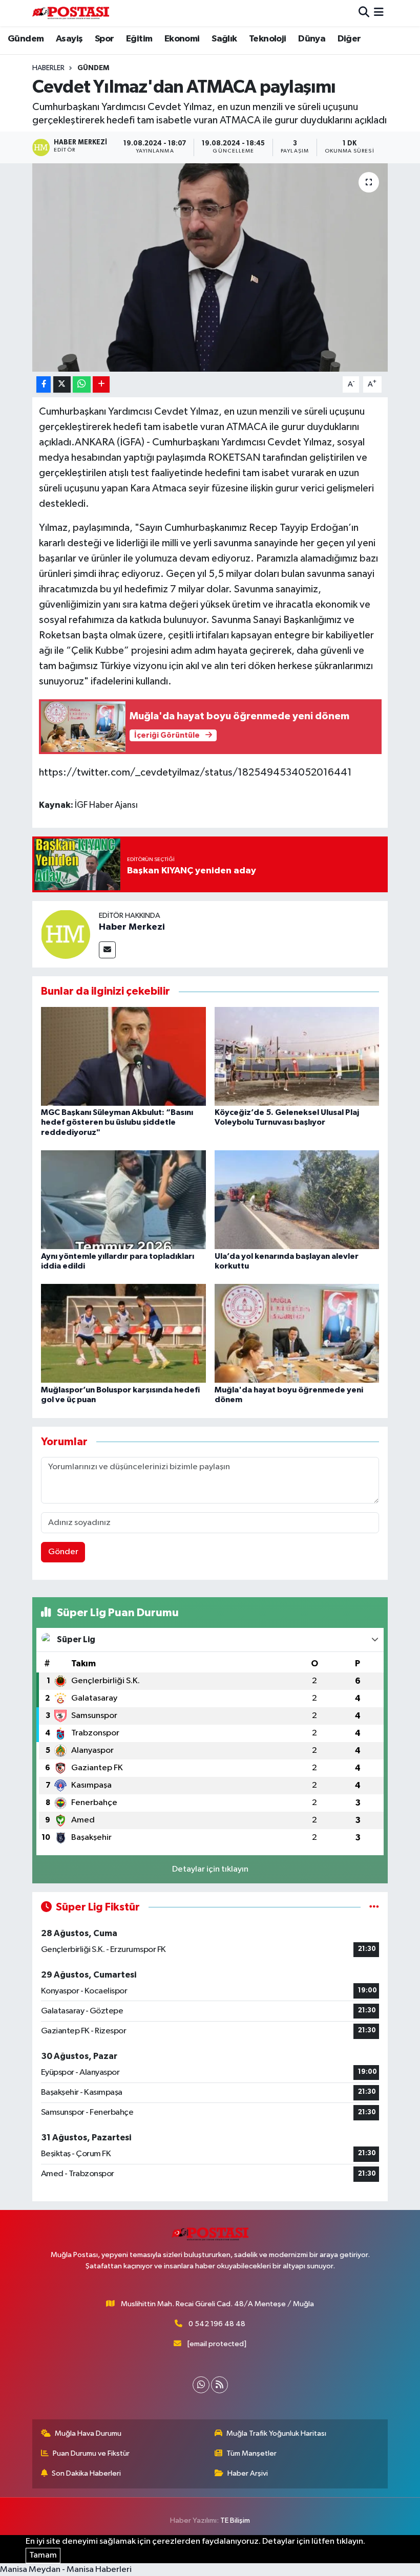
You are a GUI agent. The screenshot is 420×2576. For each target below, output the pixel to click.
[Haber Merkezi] (66, 934)
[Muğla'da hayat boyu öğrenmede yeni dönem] (297, 1333)
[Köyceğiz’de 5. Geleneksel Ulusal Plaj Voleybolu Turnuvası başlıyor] (297, 1056)
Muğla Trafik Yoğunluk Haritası (276, 2433)
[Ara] (364, 13)
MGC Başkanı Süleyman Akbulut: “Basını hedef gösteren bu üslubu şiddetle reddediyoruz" (117, 1122)
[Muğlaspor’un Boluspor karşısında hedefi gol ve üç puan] (123, 1333)
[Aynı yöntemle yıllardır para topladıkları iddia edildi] (123, 1200)
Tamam (43, 2555)
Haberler (48, 68)
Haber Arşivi (248, 2473)
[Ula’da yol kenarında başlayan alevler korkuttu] (297, 1200)
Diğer (349, 39)
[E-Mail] (107, 950)
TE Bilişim (235, 2520)
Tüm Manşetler (251, 2453)
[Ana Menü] (379, 13)
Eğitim (139, 39)
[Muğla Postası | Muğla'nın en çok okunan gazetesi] (71, 13)
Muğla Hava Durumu (88, 2433)
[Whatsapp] (201, 2385)
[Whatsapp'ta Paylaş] (82, 385)
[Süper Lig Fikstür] (374, 1907)
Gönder (63, 1552)
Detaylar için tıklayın (210, 1869)
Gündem (26, 39)
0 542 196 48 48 (217, 2324)
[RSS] (219, 2385)
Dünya (312, 39)
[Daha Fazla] (101, 385)
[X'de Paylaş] (62, 385)
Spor (104, 39)
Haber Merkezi (132, 927)
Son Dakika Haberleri (86, 2473)
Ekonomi (182, 39)
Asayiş (69, 39)
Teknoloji (268, 39)
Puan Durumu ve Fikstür (91, 2453)
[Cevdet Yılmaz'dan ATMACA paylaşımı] (210, 267)
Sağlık (224, 39)
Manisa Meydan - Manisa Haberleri (66, 2570)
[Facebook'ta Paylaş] (44, 385)
